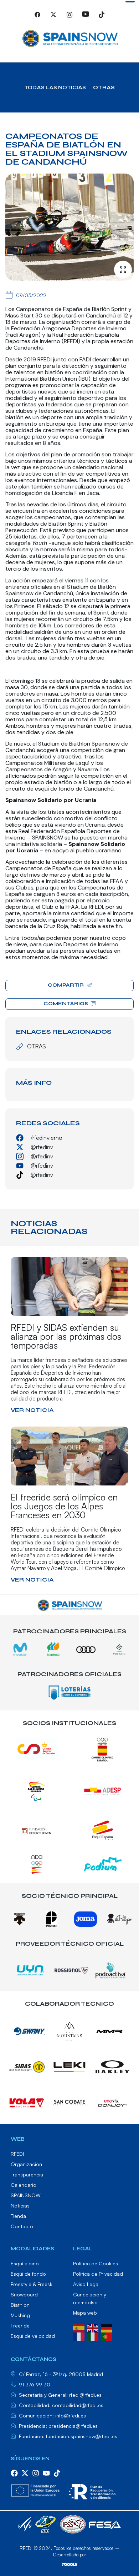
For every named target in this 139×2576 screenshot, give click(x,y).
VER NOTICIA (32, 1410)
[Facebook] (37, 18)
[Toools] (69, 2564)
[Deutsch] (108, 2327)
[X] (53, 18)
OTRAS (104, 87)
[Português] (108, 2336)
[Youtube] (86, 18)
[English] (94, 2327)
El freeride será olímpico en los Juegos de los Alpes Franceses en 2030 (64, 1506)
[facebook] (14, 2473)
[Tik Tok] (102, 18)
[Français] (80, 2336)
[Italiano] (94, 2336)
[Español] (80, 2327)
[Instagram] (69, 18)
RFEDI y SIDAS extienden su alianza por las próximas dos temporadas (66, 1336)
